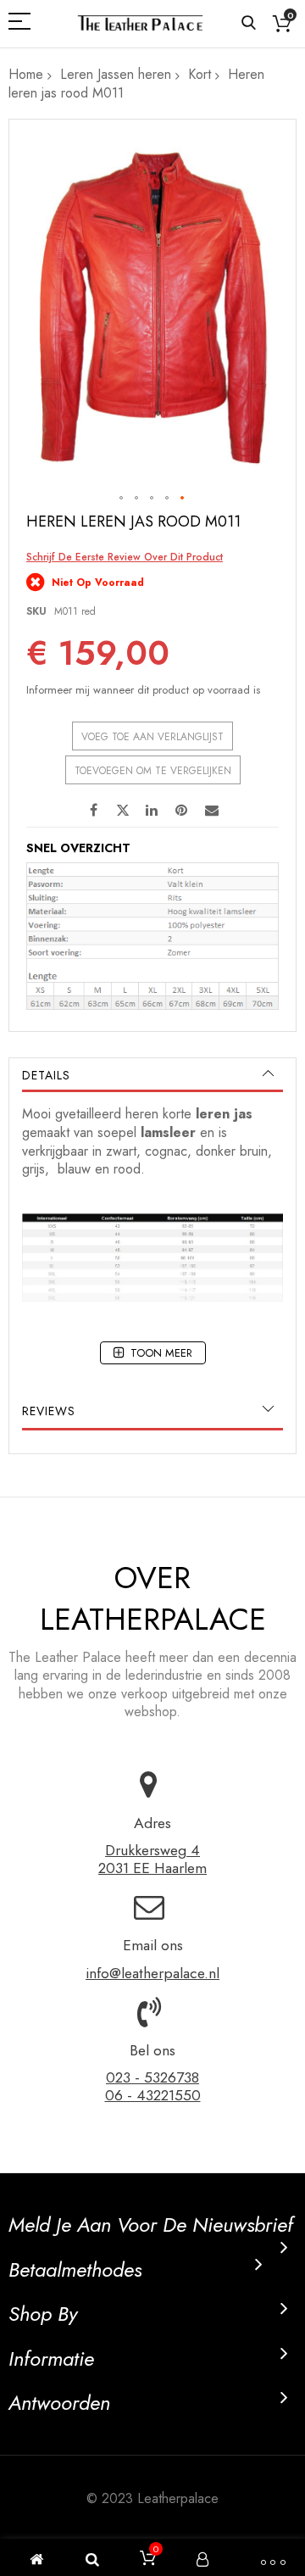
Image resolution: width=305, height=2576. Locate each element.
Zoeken (249, 23)
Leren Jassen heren (116, 74)
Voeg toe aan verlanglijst (152, 737)
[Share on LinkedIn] (152, 809)
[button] (122, 499)
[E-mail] (212, 809)
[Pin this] (182, 809)
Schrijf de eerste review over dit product (125, 557)
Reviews (49, 1411)
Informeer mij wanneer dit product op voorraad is (143, 690)
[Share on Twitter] (123, 809)
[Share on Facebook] (93, 809)
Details (46, 1075)
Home (26, 74)
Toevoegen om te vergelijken (153, 771)
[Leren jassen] (140, 23)
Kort (200, 74)
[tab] (152, 1075)
